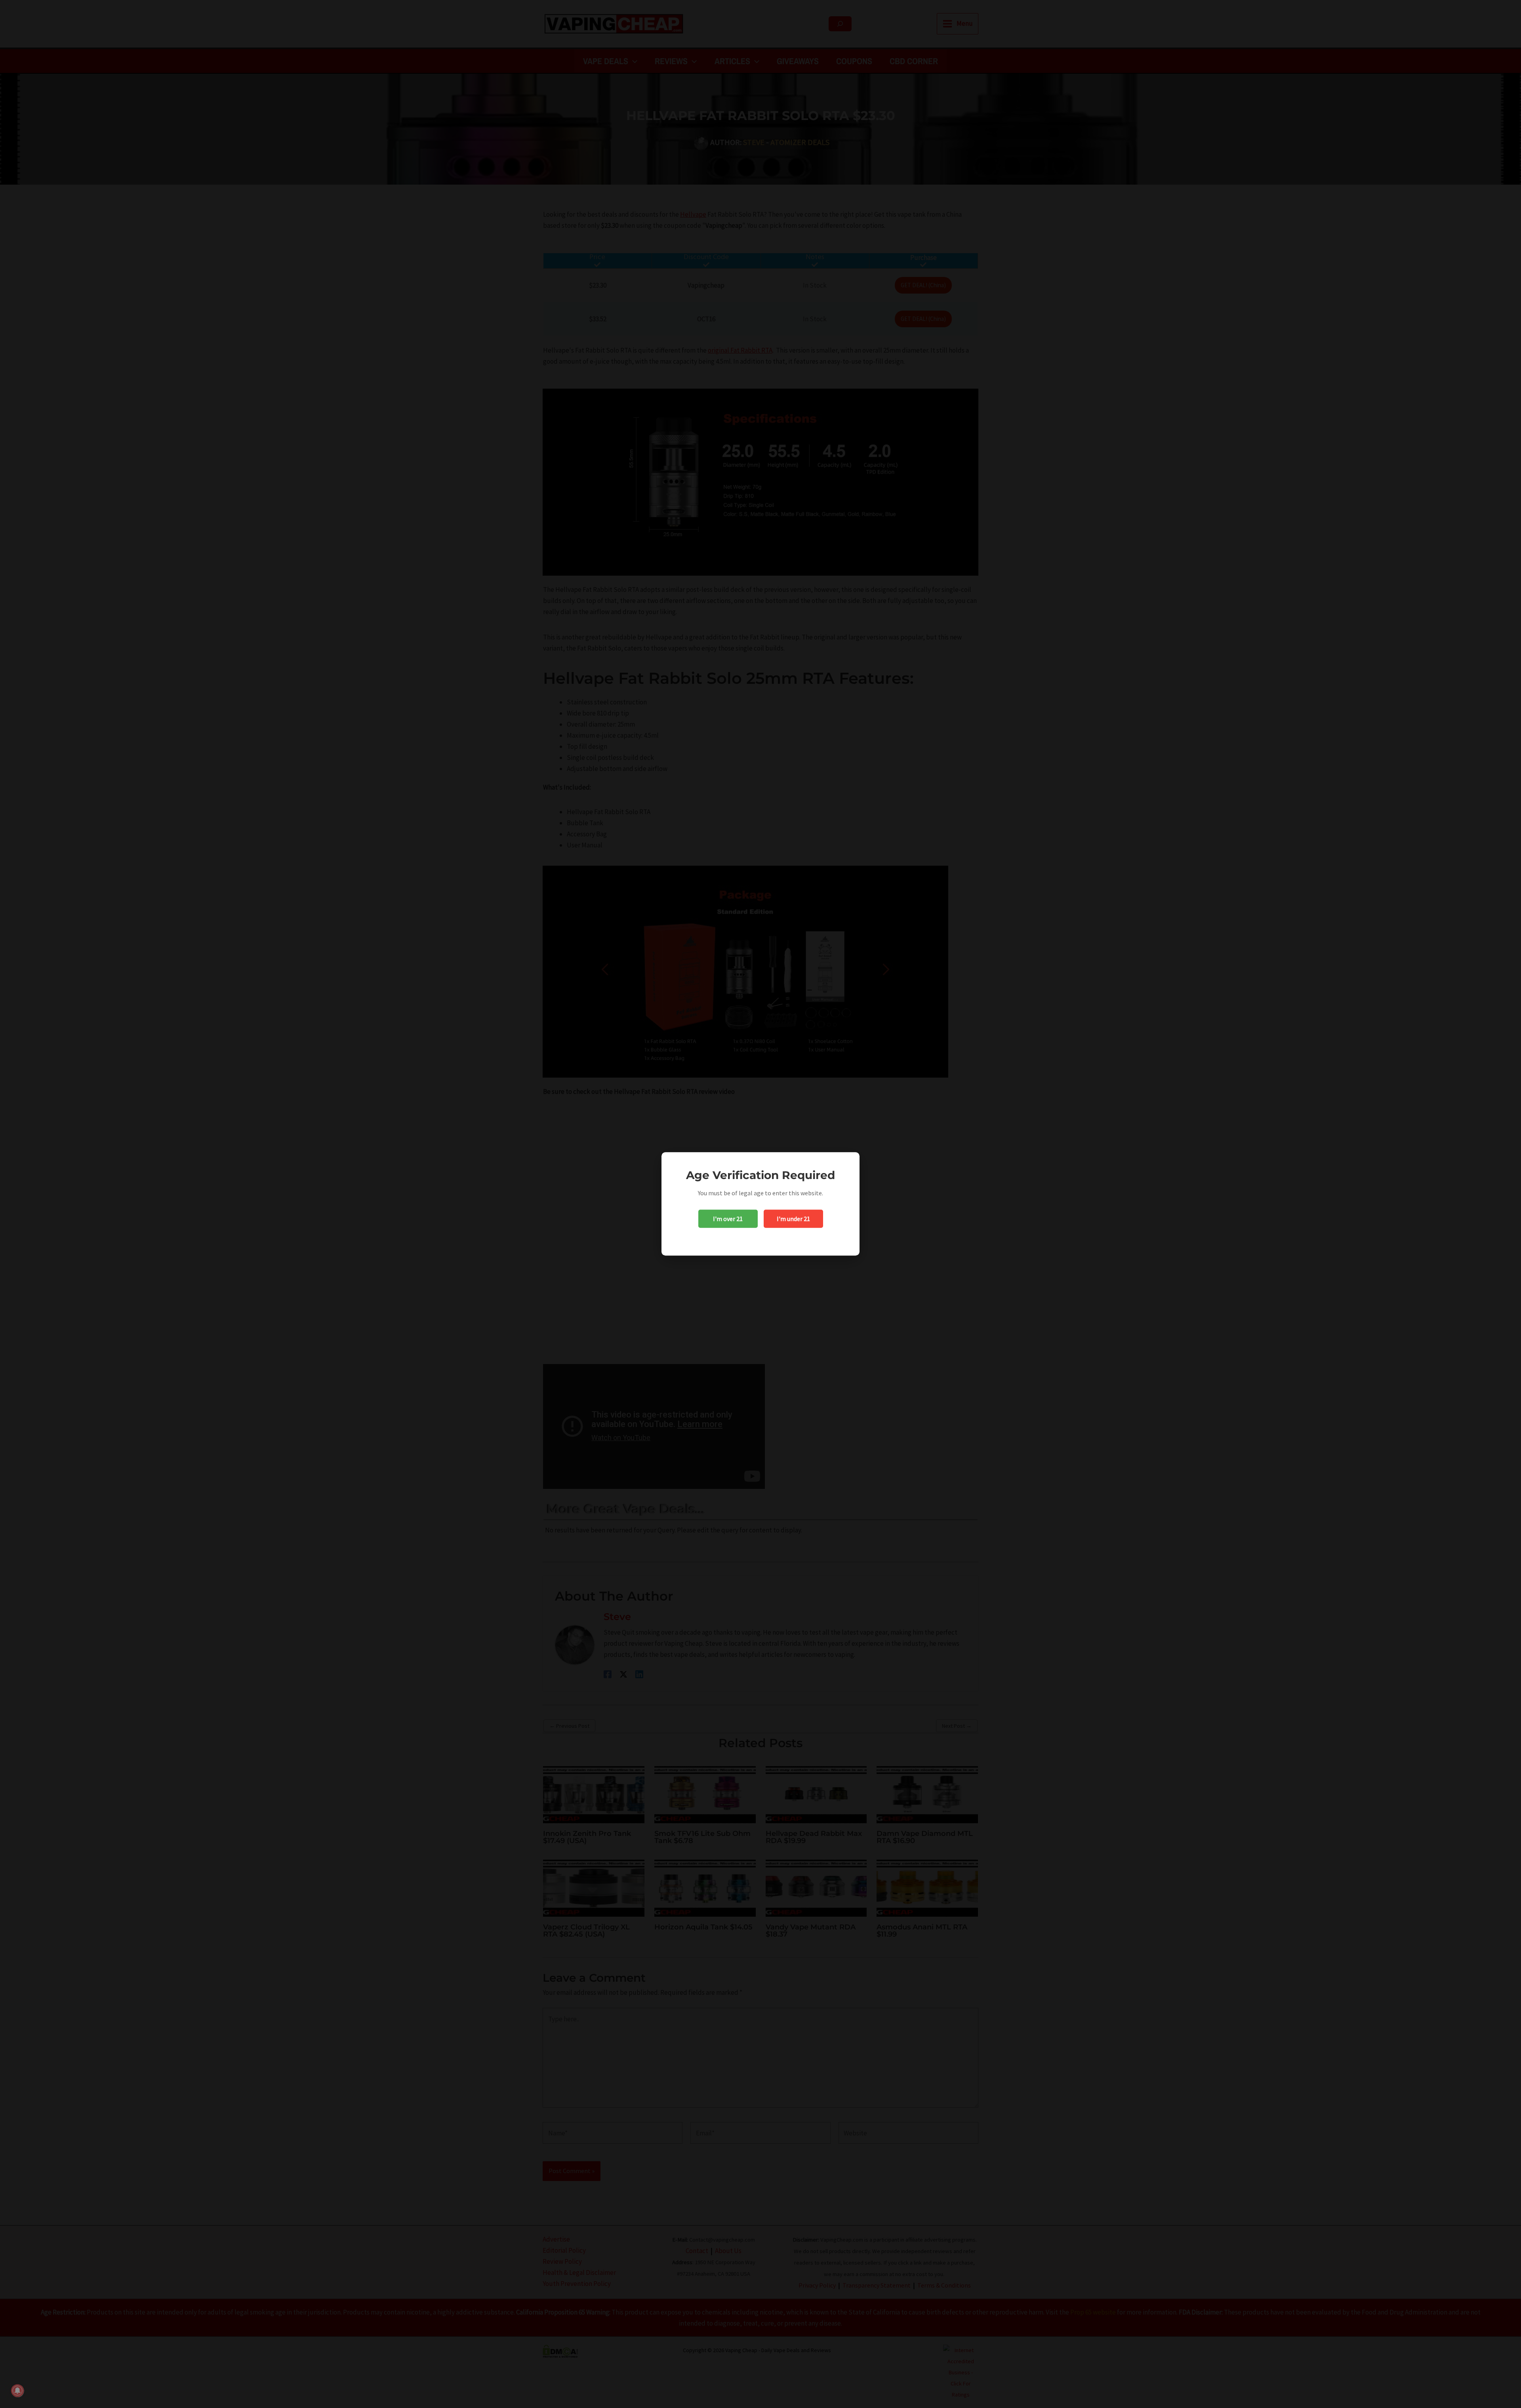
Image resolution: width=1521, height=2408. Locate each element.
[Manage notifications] (17, 2391)
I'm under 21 (793, 1219)
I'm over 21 (728, 1219)
